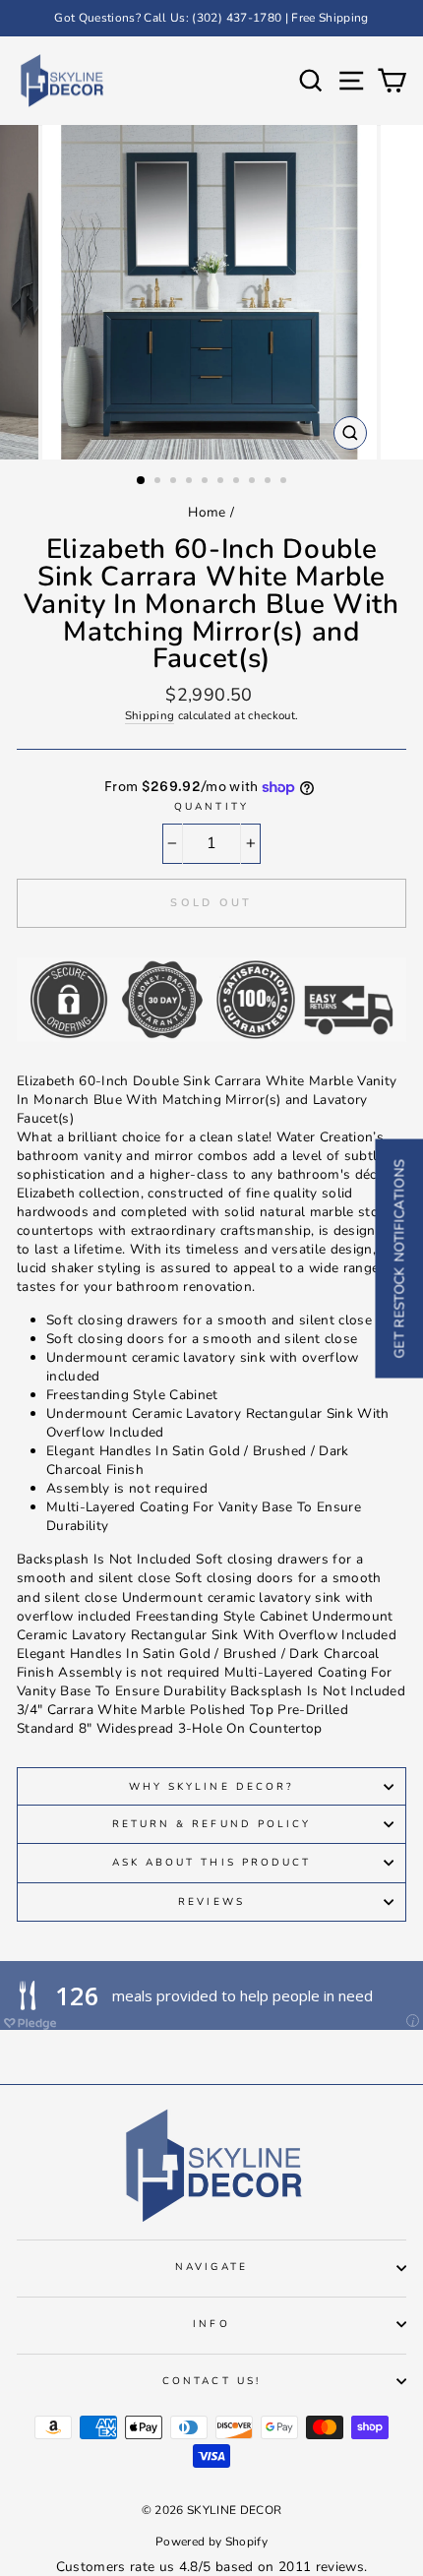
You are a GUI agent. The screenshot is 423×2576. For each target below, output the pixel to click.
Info (211, 2324)
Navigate (211, 2267)
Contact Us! (211, 2381)
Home (207, 512)
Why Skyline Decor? (211, 1787)
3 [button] (175, 482)
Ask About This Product (211, 1863)
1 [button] (142, 481)
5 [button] (207, 482)
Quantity (211, 807)
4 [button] (191, 482)
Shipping (150, 715)
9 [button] (270, 482)
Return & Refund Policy (211, 1824)
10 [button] (285, 482)
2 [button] (159, 482)
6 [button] (222, 482)
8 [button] (254, 482)
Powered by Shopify (211, 2542)
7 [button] (238, 482)
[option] (211, 18)
